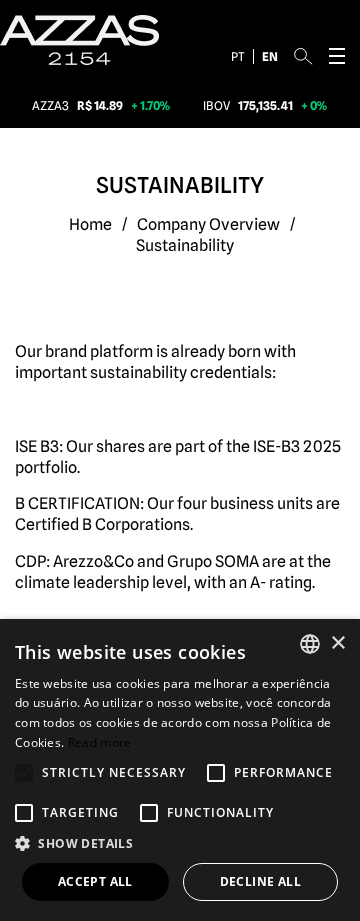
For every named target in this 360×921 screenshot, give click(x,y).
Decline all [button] (260, 881)
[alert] (180, 770)
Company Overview (208, 224)
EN (270, 56)
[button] (180, 844)
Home (90, 224)
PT (238, 56)
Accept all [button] (95, 881)
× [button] (337, 643)
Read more (100, 742)
